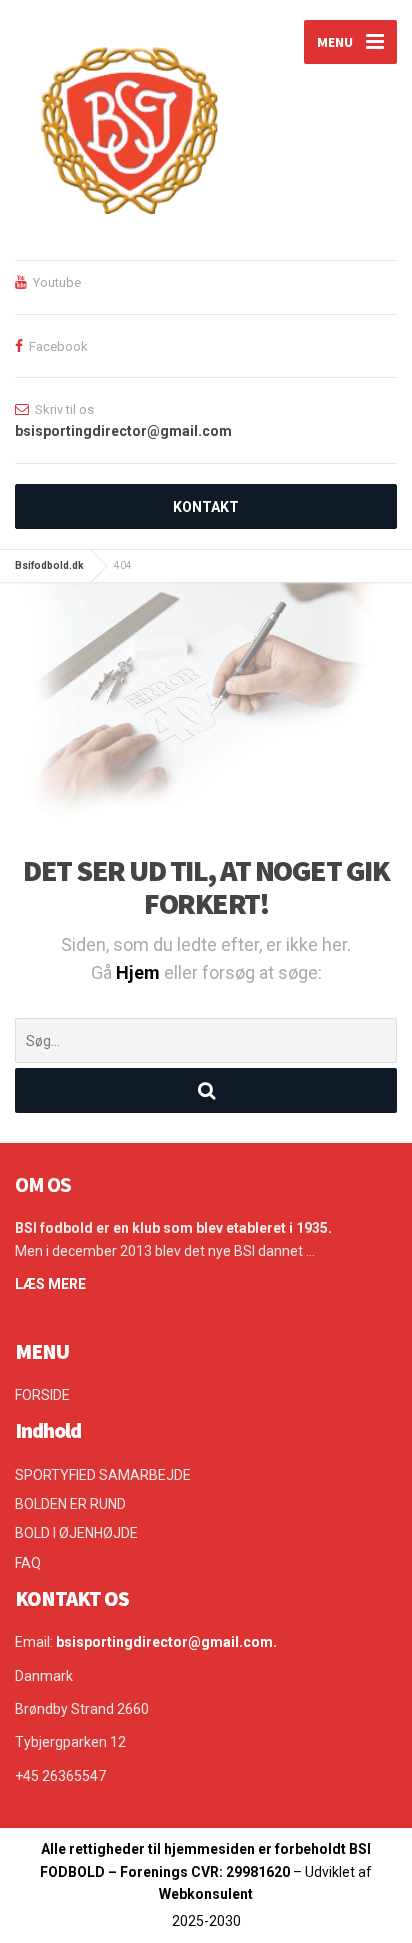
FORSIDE (42, 1395)
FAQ (28, 1563)
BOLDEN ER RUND (70, 1504)
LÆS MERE (50, 1284)
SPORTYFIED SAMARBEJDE (103, 1475)
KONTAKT (206, 507)
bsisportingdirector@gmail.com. (166, 1642)
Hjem (140, 972)
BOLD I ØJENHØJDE (76, 1533)
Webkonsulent (206, 1894)
